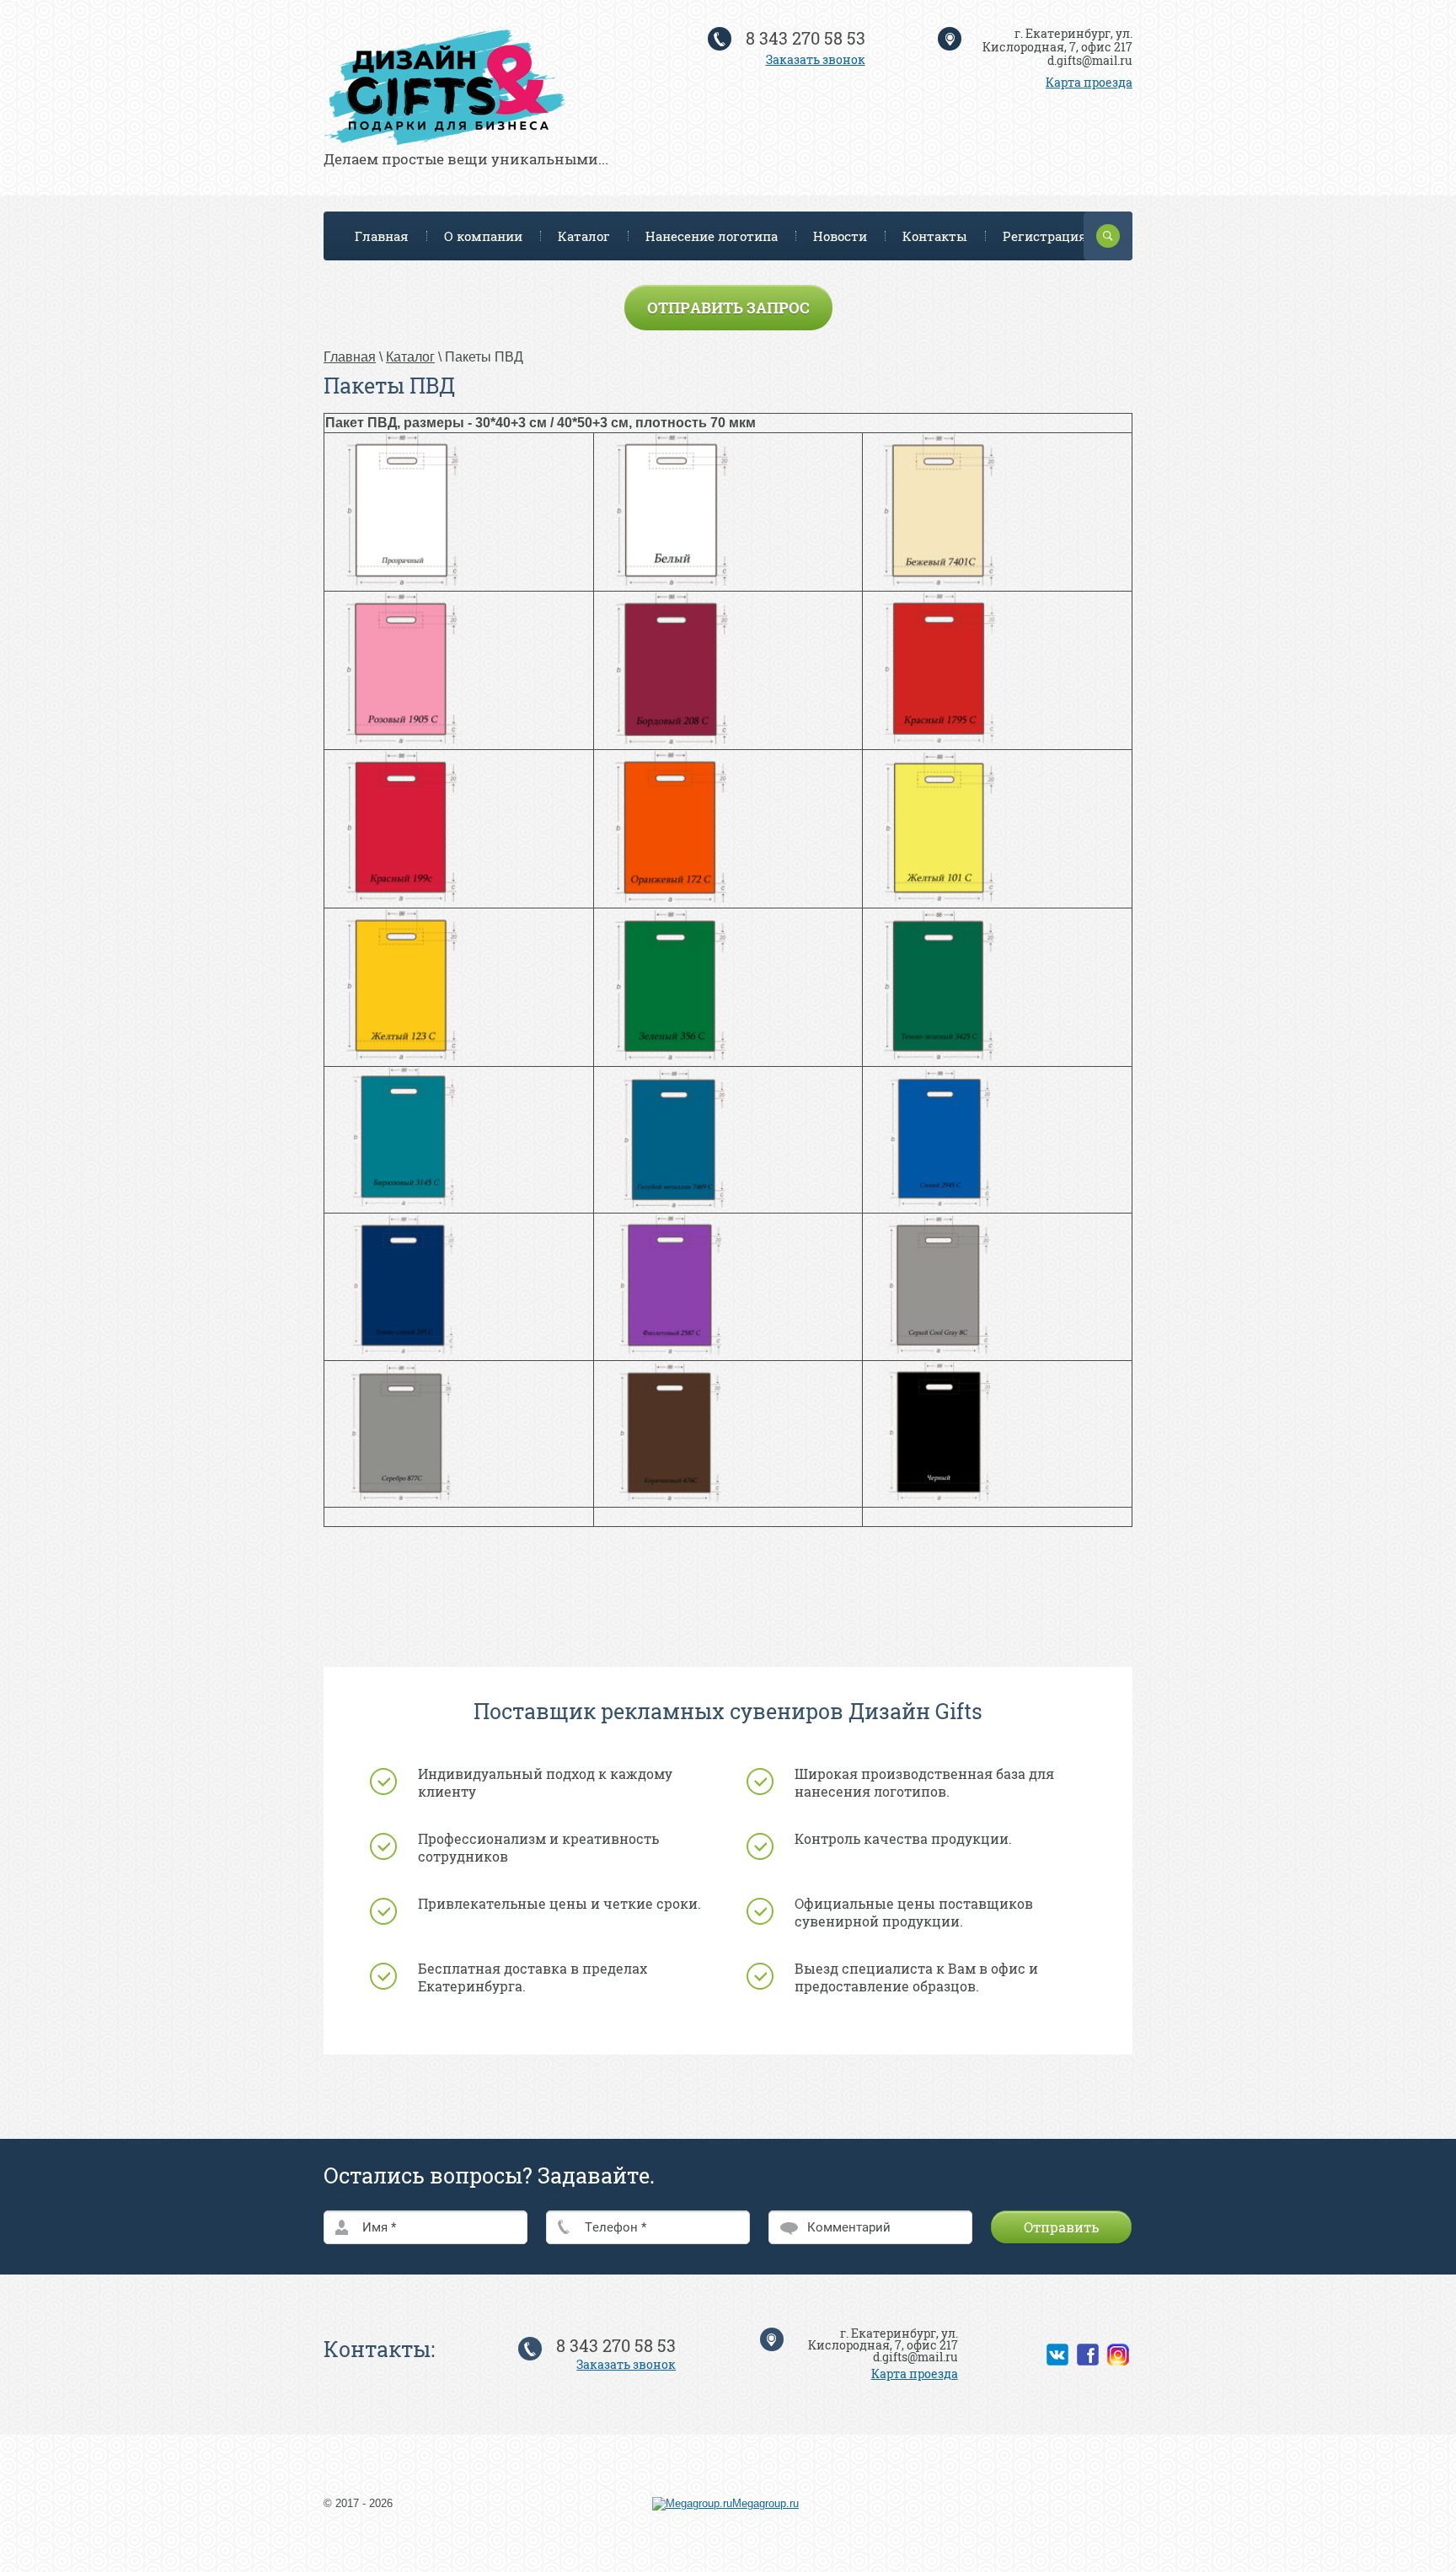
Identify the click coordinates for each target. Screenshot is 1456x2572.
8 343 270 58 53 (806, 38)
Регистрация (1045, 236)
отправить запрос (728, 308)
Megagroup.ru (765, 2503)
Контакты (935, 236)
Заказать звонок (816, 59)
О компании (483, 236)
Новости (840, 236)
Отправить (1061, 2227)
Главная (382, 236)
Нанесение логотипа (712, 236)
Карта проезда (1089, 82)
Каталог (584, 236)
